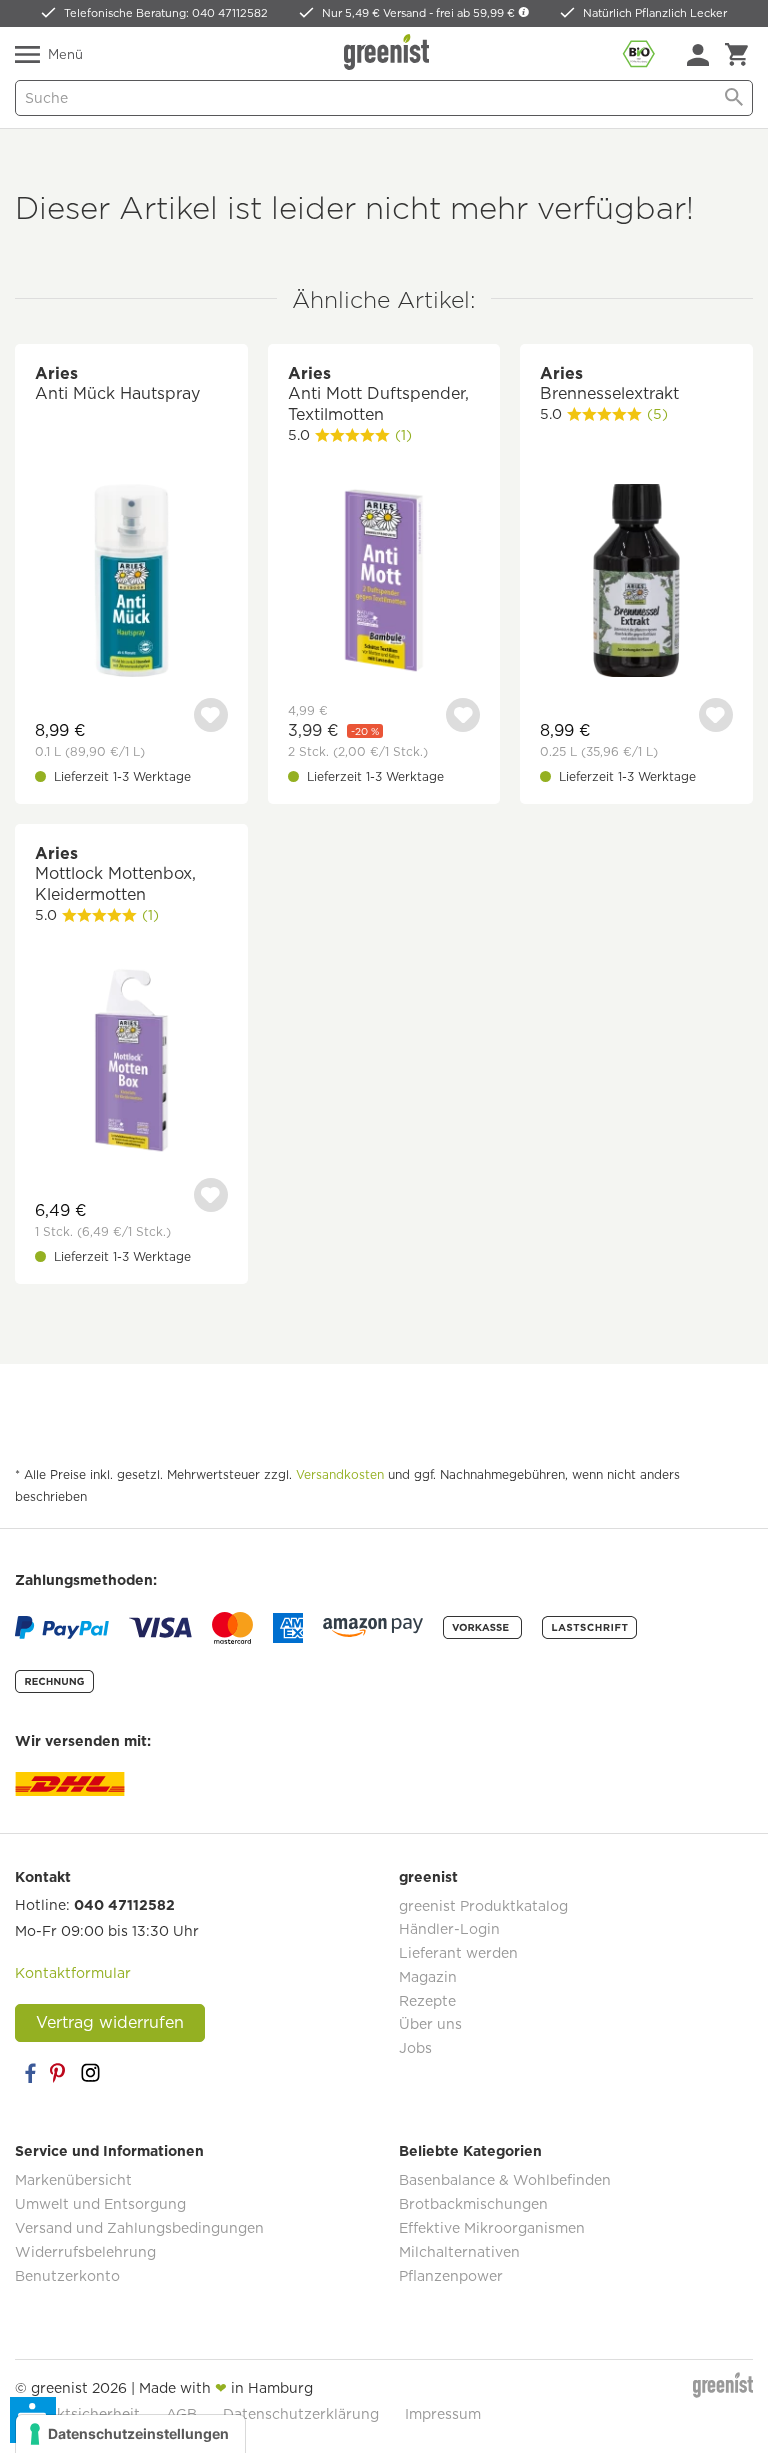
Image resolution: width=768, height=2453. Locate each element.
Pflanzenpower (451, 2276)
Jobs (415, 2048)
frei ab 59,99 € (477, 13)
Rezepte (427, 2001)
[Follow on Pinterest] (60, 2073)
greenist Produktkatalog (483, 1906)
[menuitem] (698, 55)
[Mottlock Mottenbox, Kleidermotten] (131, 1063)
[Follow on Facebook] (30, 2073)
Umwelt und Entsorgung (100, 2204)
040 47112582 (124, 1905)
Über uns (430, 2024)
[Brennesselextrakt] (636, 583)
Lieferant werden (458, 1953)
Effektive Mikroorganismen (492, 2228)
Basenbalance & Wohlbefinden (505, 2180)
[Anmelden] (698, 55)
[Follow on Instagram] (90, 2073)
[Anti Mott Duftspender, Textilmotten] (384, 583)
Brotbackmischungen (473, 2204)
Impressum (443, 2414)
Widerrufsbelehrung (85, 2252)
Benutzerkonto (67, 2276)
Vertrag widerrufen (110, 2022)
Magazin (428, 1977)
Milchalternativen (459, 2252)
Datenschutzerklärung (301, 2414)
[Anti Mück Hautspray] (131, 583)
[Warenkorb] (736, 55)
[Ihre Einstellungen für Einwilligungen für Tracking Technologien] (130, 2434)
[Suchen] (734, 98)
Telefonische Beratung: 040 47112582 (166, 13)
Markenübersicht (73, 2180)
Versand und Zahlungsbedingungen (139, 2228)
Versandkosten (340, 1474)
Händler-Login (449, 1929)
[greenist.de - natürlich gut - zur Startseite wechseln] (389, 52)
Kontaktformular (73, 1973)
